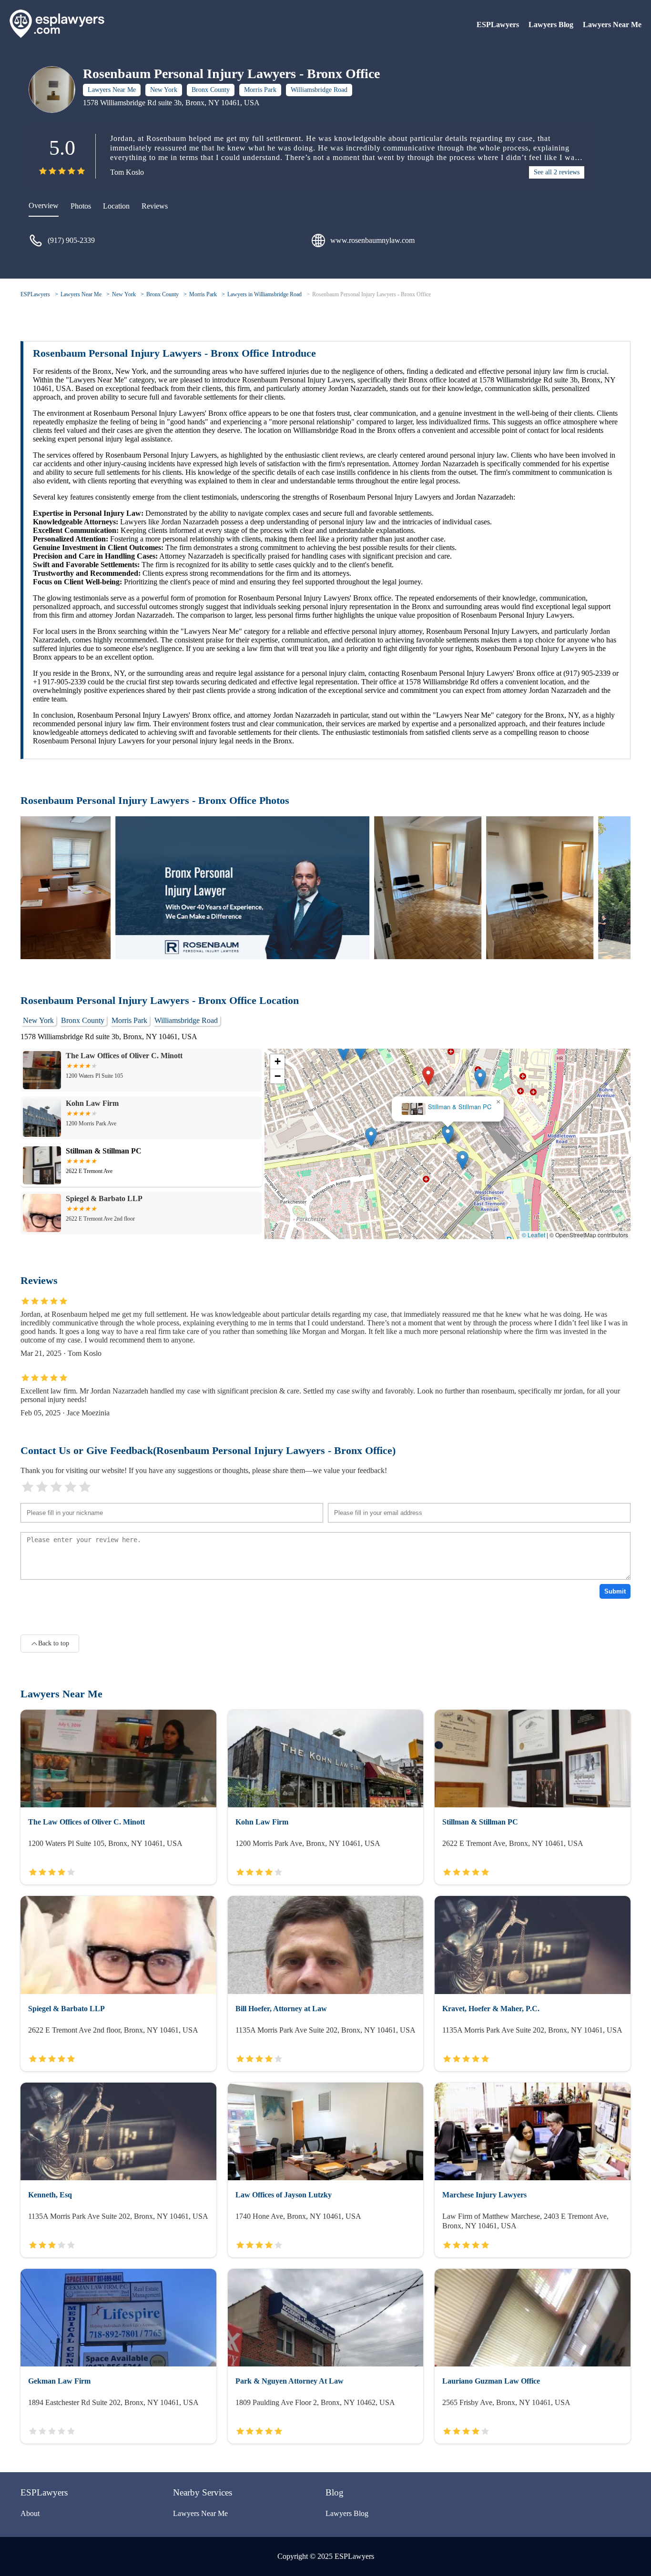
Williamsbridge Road (319, 90)
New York (164, 90)
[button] (428, 1076)
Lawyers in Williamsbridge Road (264, 294)
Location (116, 206)
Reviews (155, 206)
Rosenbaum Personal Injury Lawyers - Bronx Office (371, 294)
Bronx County (211, 90)
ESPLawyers (498, 25)
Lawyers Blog (551, 25)
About (30, 2513)
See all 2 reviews (557, 172)
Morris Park (260, 90)
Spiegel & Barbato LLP (448, 1107)
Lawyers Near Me (612, 25)
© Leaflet (534, 1235)
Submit (615, 1591)
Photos (81, 206)
